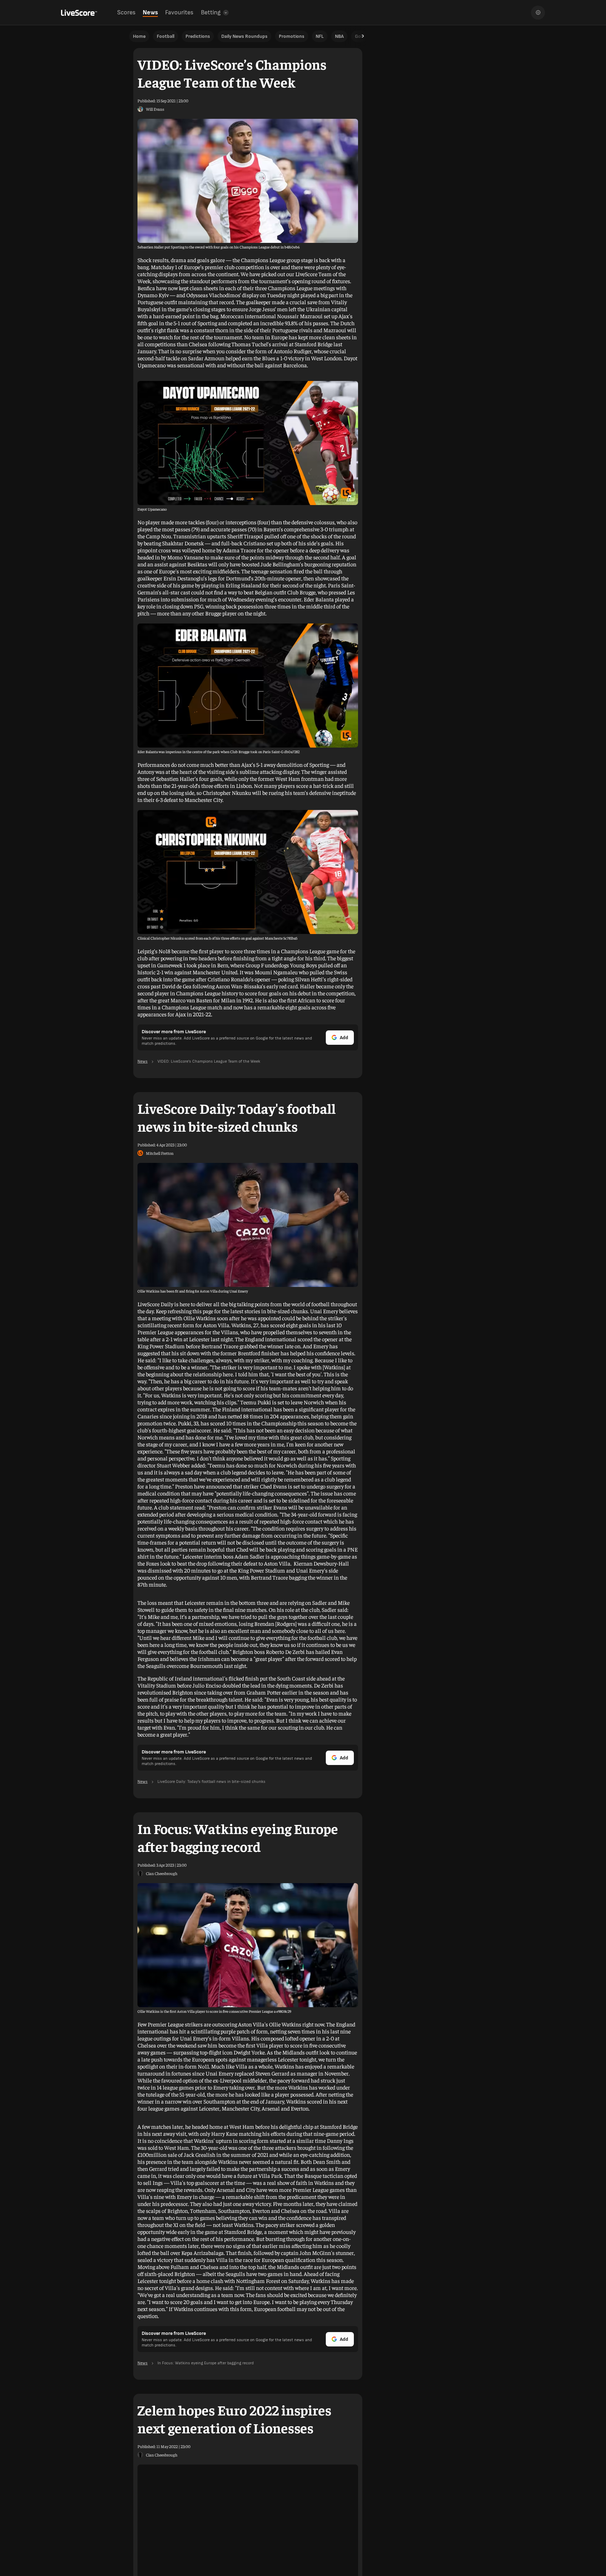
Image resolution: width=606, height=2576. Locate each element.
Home (139, 36)
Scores (126, 12)
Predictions (198, 36)
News (150, 12)
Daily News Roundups (244, 36)
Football (166, 36)
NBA (339, 36)
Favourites (179, 12)
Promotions (292, 36)
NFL (320, 36)
